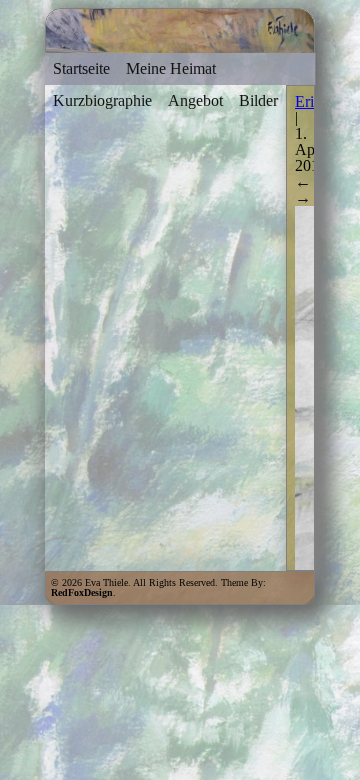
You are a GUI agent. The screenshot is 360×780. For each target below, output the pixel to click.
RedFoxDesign (82, 592)
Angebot (195, 100)
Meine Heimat (171, 68)
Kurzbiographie (102, 100)
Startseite (81, 68)
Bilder (258, 100)
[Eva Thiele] (180, 43)
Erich (312, 101)
